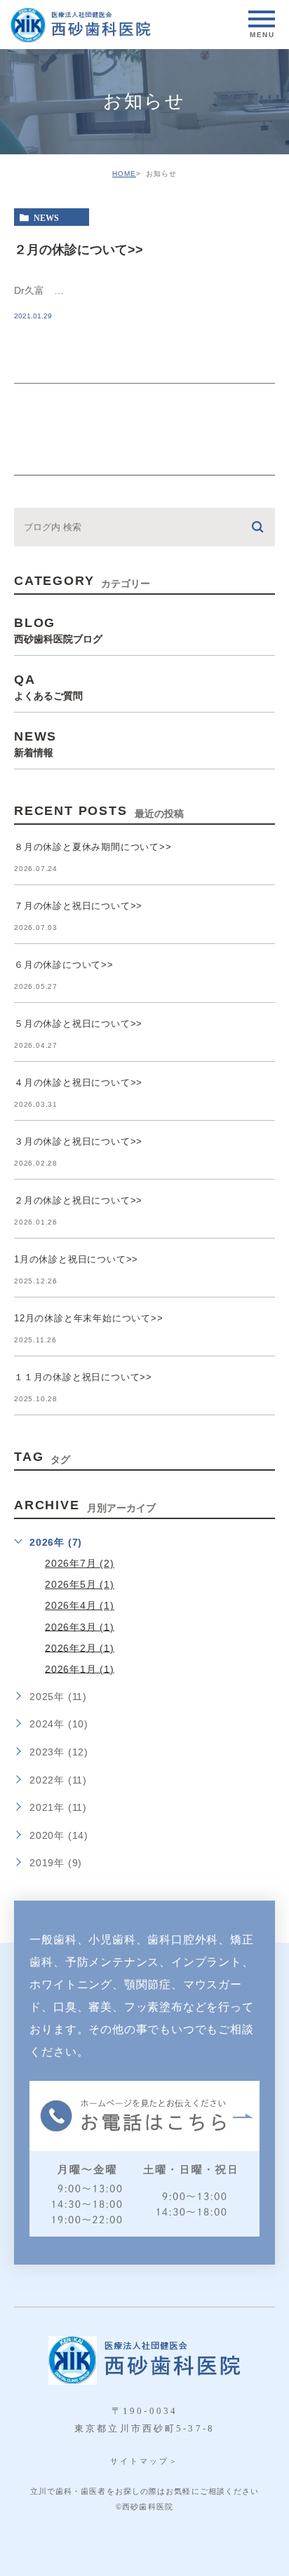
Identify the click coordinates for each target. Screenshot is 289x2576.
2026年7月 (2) (80, 1563)
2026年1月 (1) (80, 1668)
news (46, 217)
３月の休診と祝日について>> (78, 1141)
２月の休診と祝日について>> (78, 1200)
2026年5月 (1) (80, 1584)
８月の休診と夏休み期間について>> (93, 847)
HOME (124, 174)
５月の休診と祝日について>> (78, 1024)
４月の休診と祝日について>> (78, 1083)
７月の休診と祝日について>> (78, 906)
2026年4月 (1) (80, 1605)
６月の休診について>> (64, 965)
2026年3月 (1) (80, 1626)
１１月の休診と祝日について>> (83, 1377)
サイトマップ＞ (145, 2461)
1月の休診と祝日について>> (76, 1259)
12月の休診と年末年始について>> (89, 1318)
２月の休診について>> (79, 249)
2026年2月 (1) (80, 1647)
